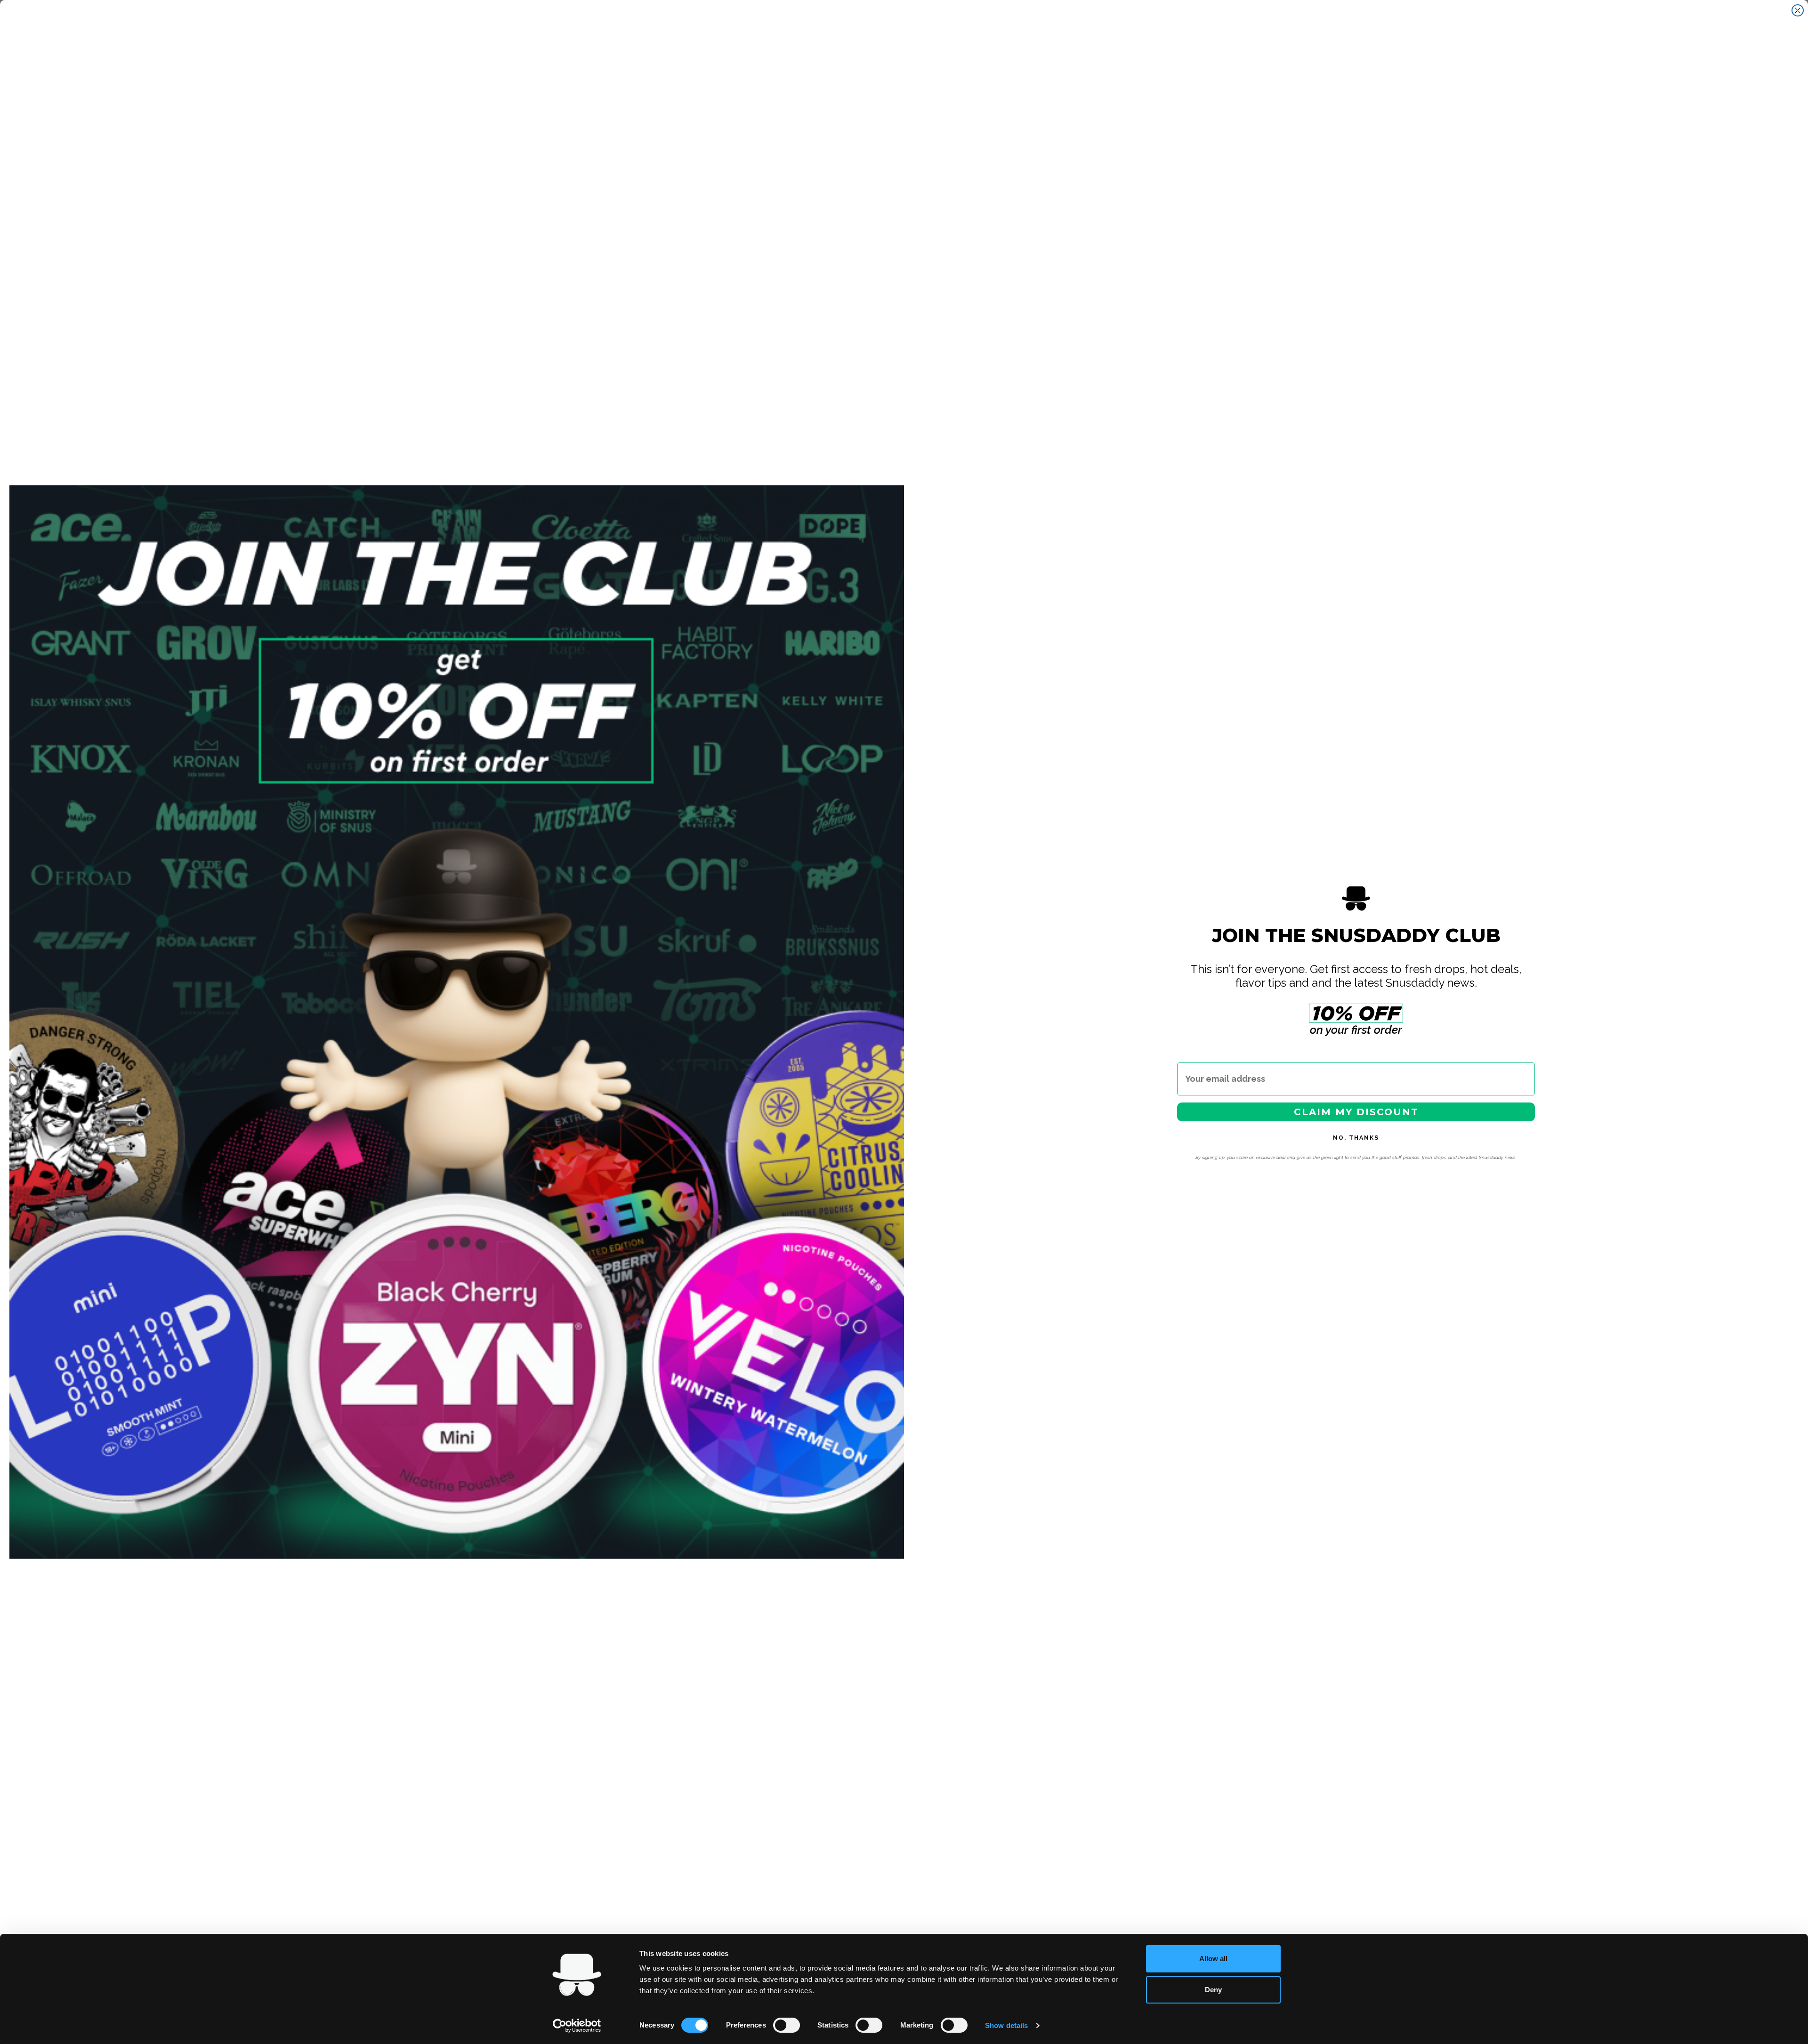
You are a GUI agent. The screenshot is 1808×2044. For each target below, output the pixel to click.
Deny (1213, 1990)
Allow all (1213, 1959)
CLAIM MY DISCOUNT (1356, 1112)
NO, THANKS (1356, 1138)
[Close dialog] (1798, 10)
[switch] (787, 2025)
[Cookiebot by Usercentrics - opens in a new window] (577, 2026)
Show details (1006, 2025)
